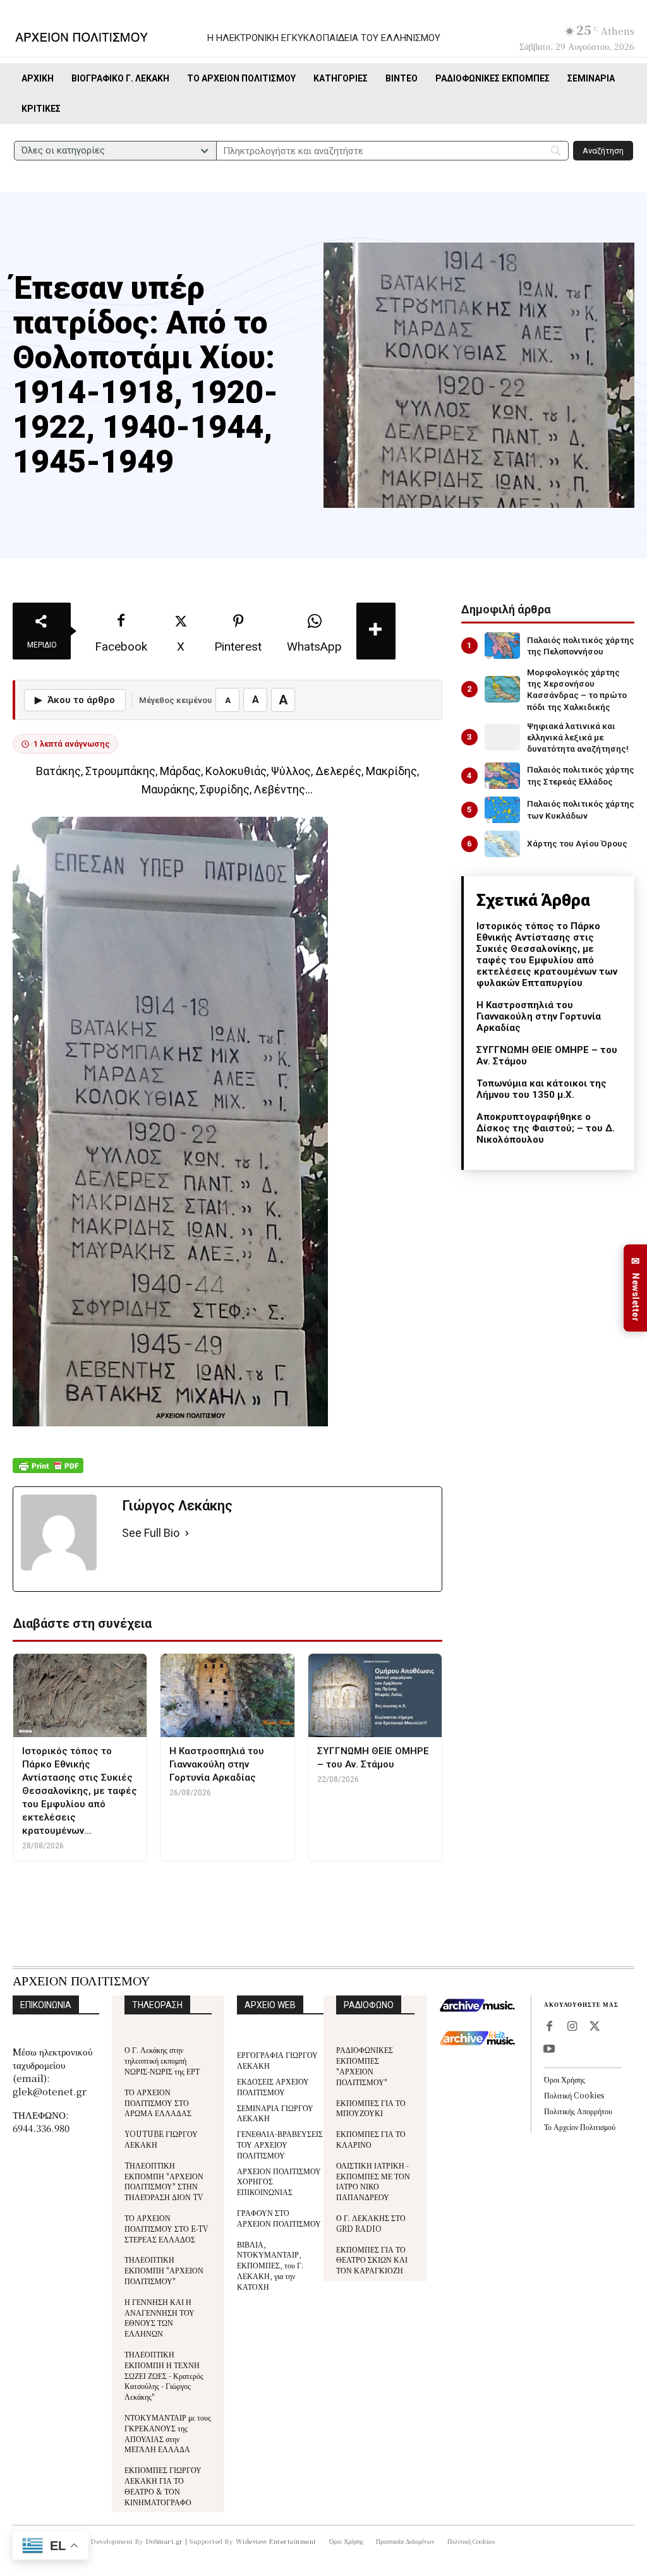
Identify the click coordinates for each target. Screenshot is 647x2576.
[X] (595, 2027)
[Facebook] (549, 2027)
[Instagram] (572, 2027)
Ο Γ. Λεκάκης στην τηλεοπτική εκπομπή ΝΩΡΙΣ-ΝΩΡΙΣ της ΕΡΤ (162, 2060)
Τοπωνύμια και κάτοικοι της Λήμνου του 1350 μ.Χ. (541, 1089)
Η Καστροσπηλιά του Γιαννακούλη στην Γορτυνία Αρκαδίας (539, 1016)
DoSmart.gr (165, 2541)
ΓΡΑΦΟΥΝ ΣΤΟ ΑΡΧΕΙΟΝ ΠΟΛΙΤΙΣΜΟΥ (279, 2218)
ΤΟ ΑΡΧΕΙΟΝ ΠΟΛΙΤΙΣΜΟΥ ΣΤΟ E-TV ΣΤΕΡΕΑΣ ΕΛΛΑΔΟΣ (166, 2228)
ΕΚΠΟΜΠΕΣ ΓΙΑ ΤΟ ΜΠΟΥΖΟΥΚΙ (371, 2108)
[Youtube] (549, 2050)
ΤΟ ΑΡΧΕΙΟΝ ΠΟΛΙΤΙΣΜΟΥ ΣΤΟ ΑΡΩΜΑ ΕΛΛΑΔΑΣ (158, 2103)
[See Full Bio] (187, 1533)
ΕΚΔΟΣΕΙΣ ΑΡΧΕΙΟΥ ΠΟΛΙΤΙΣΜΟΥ (273, 2086)
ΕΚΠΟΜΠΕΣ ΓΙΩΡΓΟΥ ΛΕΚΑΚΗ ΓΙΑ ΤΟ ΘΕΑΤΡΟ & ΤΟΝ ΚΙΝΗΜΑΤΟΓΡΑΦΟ (163, 2485)
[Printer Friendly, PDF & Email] (48, 1472)
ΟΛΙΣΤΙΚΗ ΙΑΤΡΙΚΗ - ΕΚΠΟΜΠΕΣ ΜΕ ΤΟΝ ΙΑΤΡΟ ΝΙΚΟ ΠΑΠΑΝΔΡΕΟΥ (373, 2181)
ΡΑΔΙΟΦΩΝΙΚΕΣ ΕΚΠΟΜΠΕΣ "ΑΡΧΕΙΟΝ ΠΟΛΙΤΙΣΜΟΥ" (365, 2065)
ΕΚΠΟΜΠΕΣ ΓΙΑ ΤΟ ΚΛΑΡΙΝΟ (371, 2139)
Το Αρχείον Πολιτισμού (580, 2127)
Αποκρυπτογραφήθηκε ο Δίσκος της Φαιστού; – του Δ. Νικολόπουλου (546, 1128)
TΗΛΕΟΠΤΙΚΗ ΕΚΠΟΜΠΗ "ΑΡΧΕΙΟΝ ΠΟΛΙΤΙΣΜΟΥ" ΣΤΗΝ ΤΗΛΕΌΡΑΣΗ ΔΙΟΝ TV (164, 2181)
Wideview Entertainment (276, 2541)
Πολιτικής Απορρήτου (578, 2111)
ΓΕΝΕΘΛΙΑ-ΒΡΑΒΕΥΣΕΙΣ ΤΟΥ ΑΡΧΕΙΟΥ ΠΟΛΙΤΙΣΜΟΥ (280, 2144)
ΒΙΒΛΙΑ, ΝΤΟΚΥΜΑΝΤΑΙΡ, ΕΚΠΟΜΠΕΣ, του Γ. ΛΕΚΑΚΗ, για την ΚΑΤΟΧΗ (270, 2265)
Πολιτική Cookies (574, 2095)
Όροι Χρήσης (565, 2079)
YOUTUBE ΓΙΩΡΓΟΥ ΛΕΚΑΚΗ (161, 2139)
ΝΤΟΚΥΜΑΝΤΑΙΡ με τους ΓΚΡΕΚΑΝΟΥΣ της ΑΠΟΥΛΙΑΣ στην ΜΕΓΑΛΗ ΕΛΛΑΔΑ (168, 2433)
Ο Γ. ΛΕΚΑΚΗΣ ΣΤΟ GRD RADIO (371, 2223)
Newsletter (636, 1288)
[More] (376, 631)
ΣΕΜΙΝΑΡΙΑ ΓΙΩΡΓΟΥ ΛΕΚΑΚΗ (275, 2113)
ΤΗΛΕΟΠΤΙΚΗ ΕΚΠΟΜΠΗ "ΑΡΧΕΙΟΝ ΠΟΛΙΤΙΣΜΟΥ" (164, 2270)
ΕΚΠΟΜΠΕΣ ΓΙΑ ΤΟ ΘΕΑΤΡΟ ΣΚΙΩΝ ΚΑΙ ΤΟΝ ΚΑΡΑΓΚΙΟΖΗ (372, 2260)
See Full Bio (151, 1533)
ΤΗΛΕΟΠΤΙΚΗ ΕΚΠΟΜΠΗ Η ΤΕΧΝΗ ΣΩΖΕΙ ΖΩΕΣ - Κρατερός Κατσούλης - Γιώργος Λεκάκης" (164, 2375)
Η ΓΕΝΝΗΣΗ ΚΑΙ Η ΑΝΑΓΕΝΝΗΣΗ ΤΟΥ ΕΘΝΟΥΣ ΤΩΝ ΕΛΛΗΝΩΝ (160, 2317)
